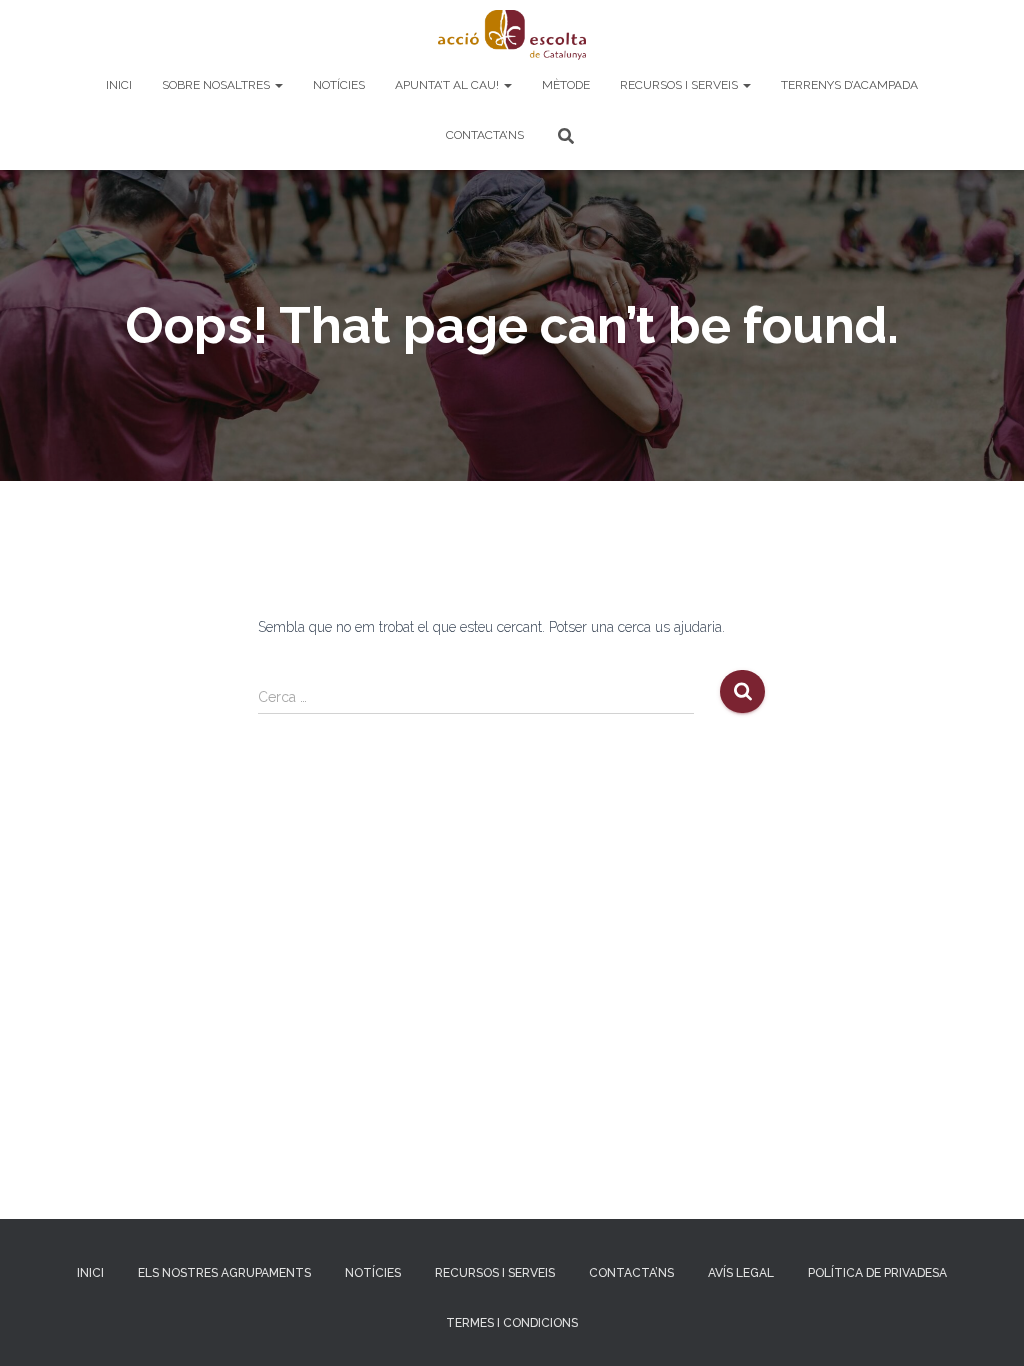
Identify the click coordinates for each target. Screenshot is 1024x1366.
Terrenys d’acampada (849, 85)
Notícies (339, 85)
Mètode (566, 85)
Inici (119, 85)
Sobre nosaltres (217, 85)
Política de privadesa (877, 1273)
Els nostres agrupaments (224, 1273)
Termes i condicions (512, 1323)
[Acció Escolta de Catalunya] (512, 35)
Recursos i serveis (680, 85)
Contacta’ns (485, 135)
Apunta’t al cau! (448, 85)
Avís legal (741, 1273)
